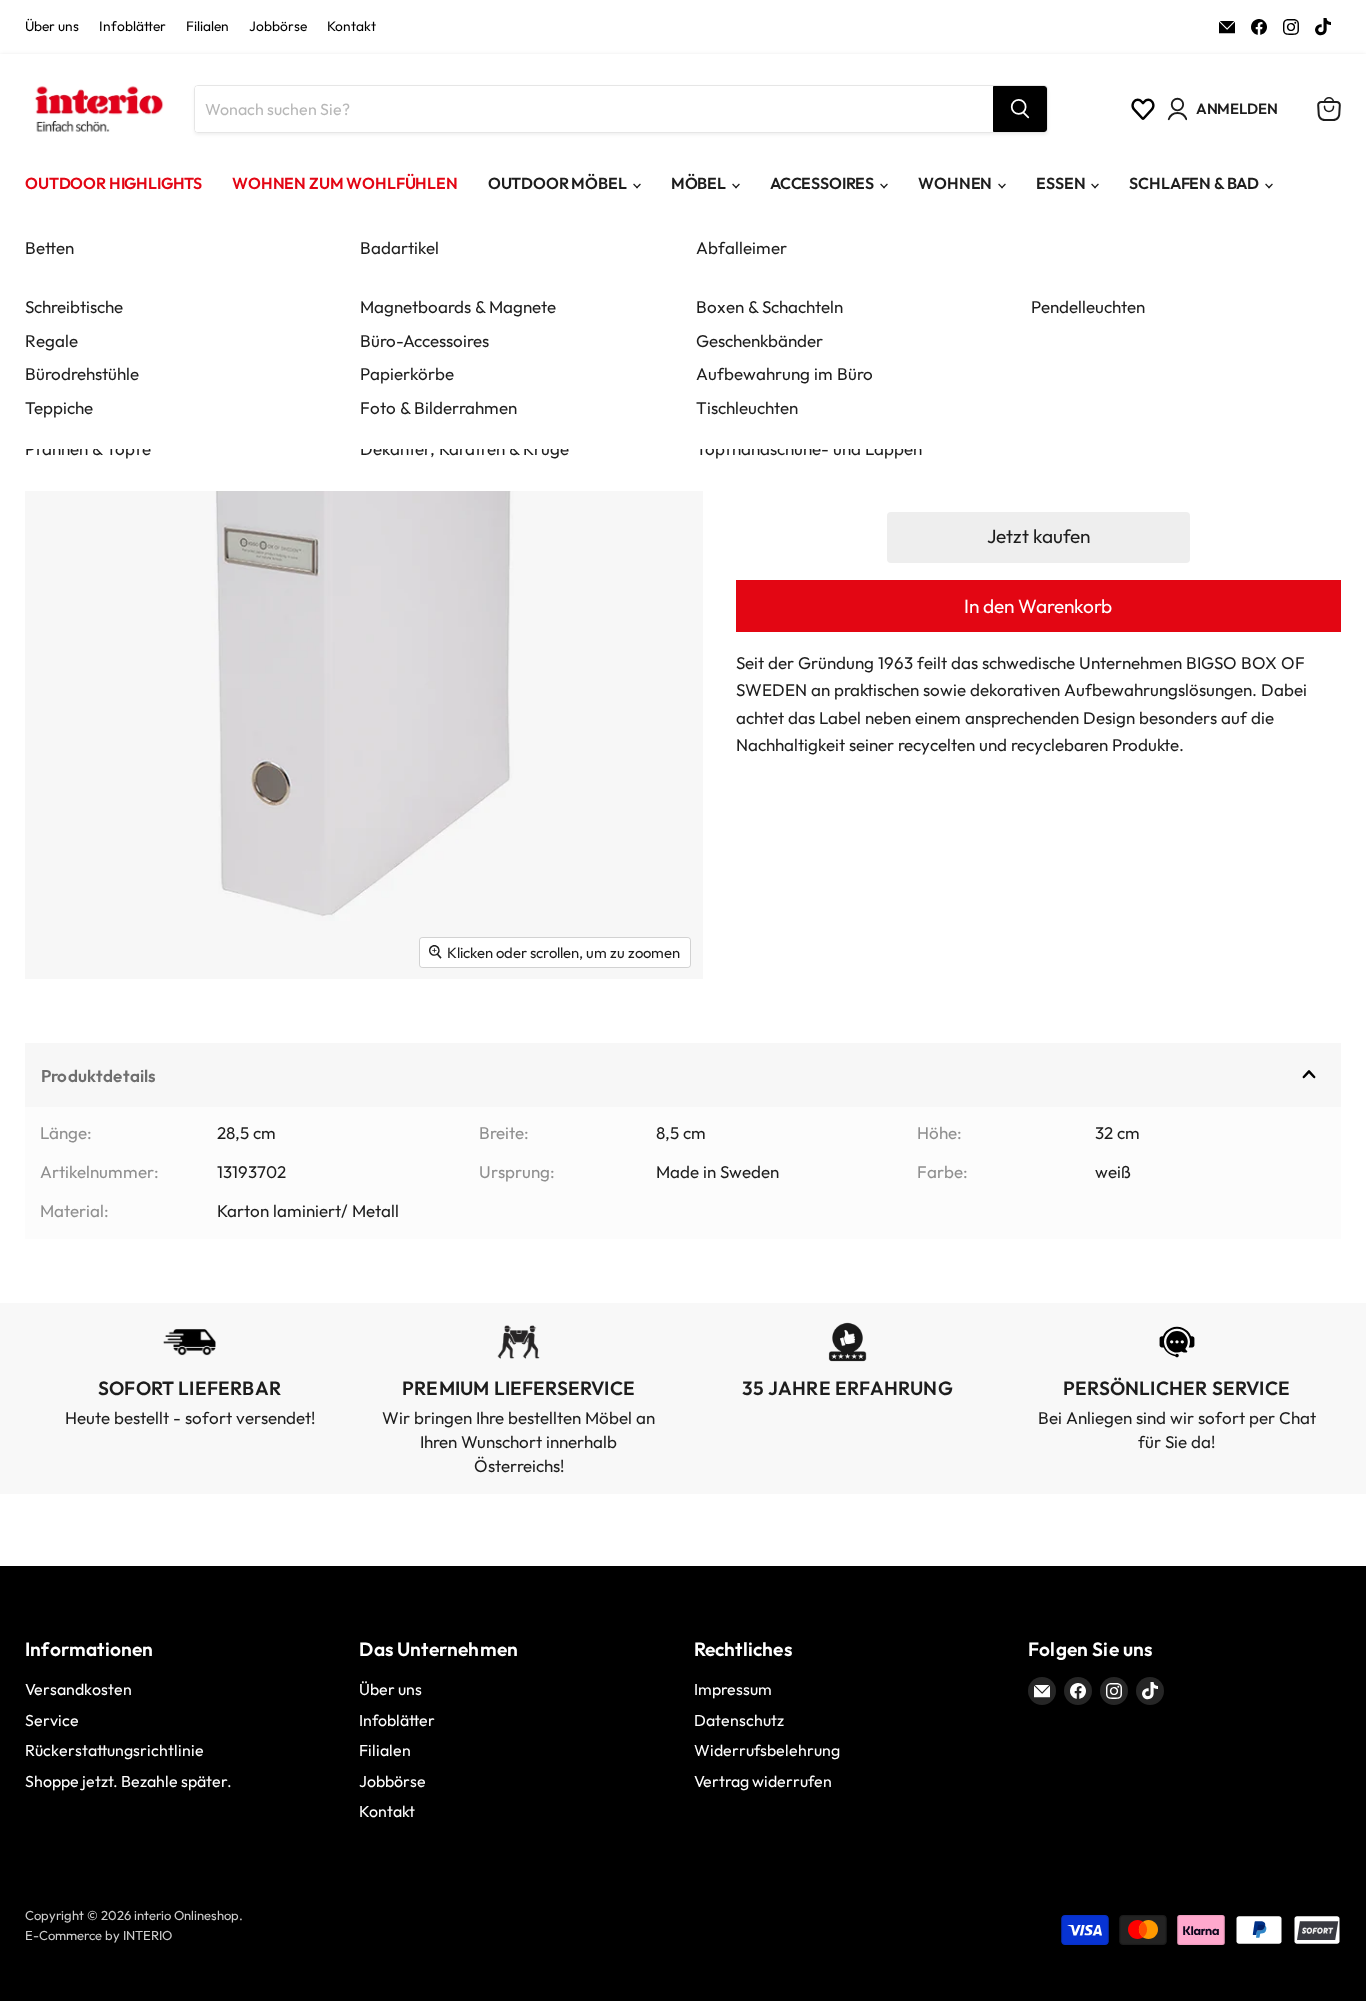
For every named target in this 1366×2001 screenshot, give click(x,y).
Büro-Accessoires (424, 340)
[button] (1038, 537)
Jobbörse (278, 27)
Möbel (698, 183)
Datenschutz (739, 1720)
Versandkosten (78, 1689)
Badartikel (399, 247)
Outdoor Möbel (557, 183)
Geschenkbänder (759, 340)
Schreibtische (74, 306)
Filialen (207, 27)
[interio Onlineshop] (97, 109)
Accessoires (822, 183)
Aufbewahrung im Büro (784, 373)
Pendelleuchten (1088, 306)
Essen (1060, 183)
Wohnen (955, 183)
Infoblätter (132, 27)
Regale (51, 340)
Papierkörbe (407, 373)
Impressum (733, 1689)
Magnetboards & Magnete (458, 306)
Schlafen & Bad (1194, 183)
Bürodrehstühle (82, 373)
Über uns (52, 27)
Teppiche (59, 407)
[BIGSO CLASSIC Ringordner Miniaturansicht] (62, 1037)
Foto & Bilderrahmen (438, 407)
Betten (49, 247)
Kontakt (351, 27)
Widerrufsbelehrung (767, 1750)
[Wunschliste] (1143, 109)
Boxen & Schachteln (769, 306)
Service (52, 1720)
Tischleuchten (747, 407)
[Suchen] (1020, 109)
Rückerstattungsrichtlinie (114, 1750)
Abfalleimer (741, 247)
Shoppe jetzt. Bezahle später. (128, 1781)
